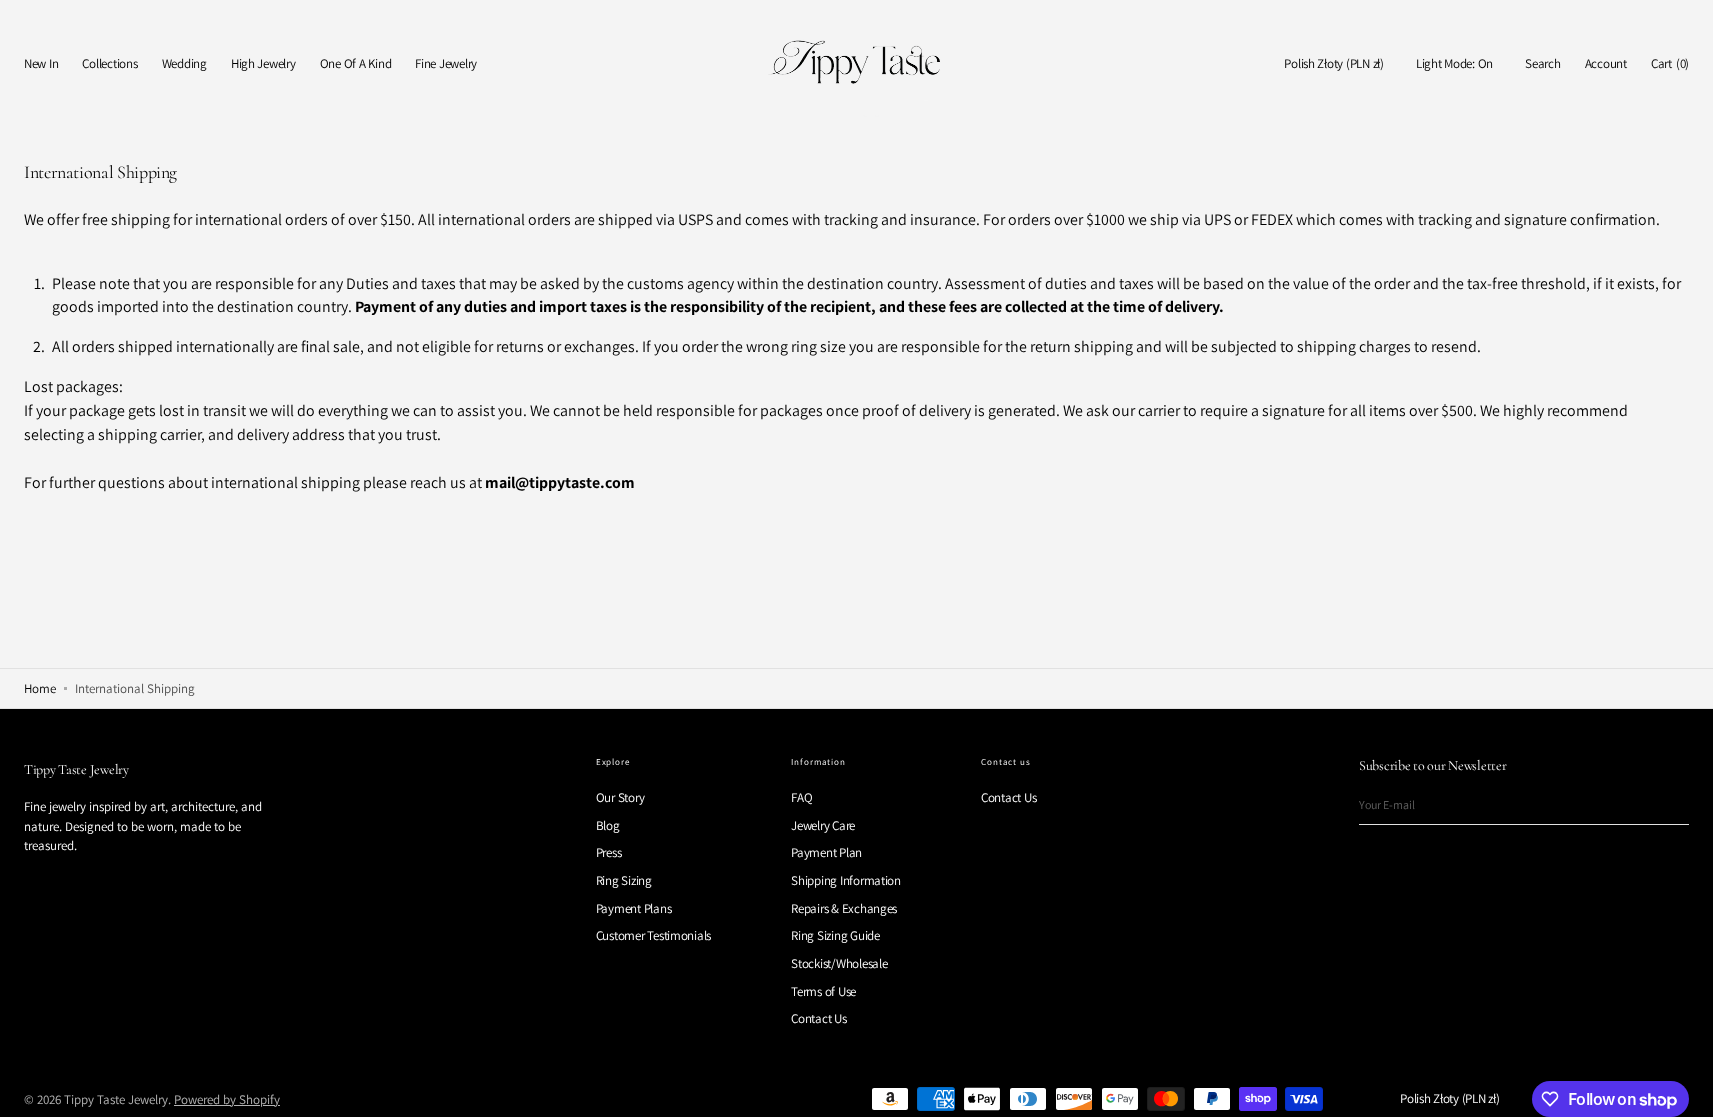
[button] (1334, 64)
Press (609, 852)
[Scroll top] (1683, 1087)
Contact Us (818, 1018)
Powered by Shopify (227, 1099)
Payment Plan (826, 852)
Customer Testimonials (654, 935)
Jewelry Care (823, 825)
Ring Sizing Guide (835, 935)
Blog (608, 825)
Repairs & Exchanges (844, 908)
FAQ (801, 798)
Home (40, 688)
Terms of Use (823, 991)
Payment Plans (634, 908)
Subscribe (1664, 804)
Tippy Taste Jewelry (116, 1099)
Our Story (620, 798)
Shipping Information (846, 880)
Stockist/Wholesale (839, 963)
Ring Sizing (624, 880)
